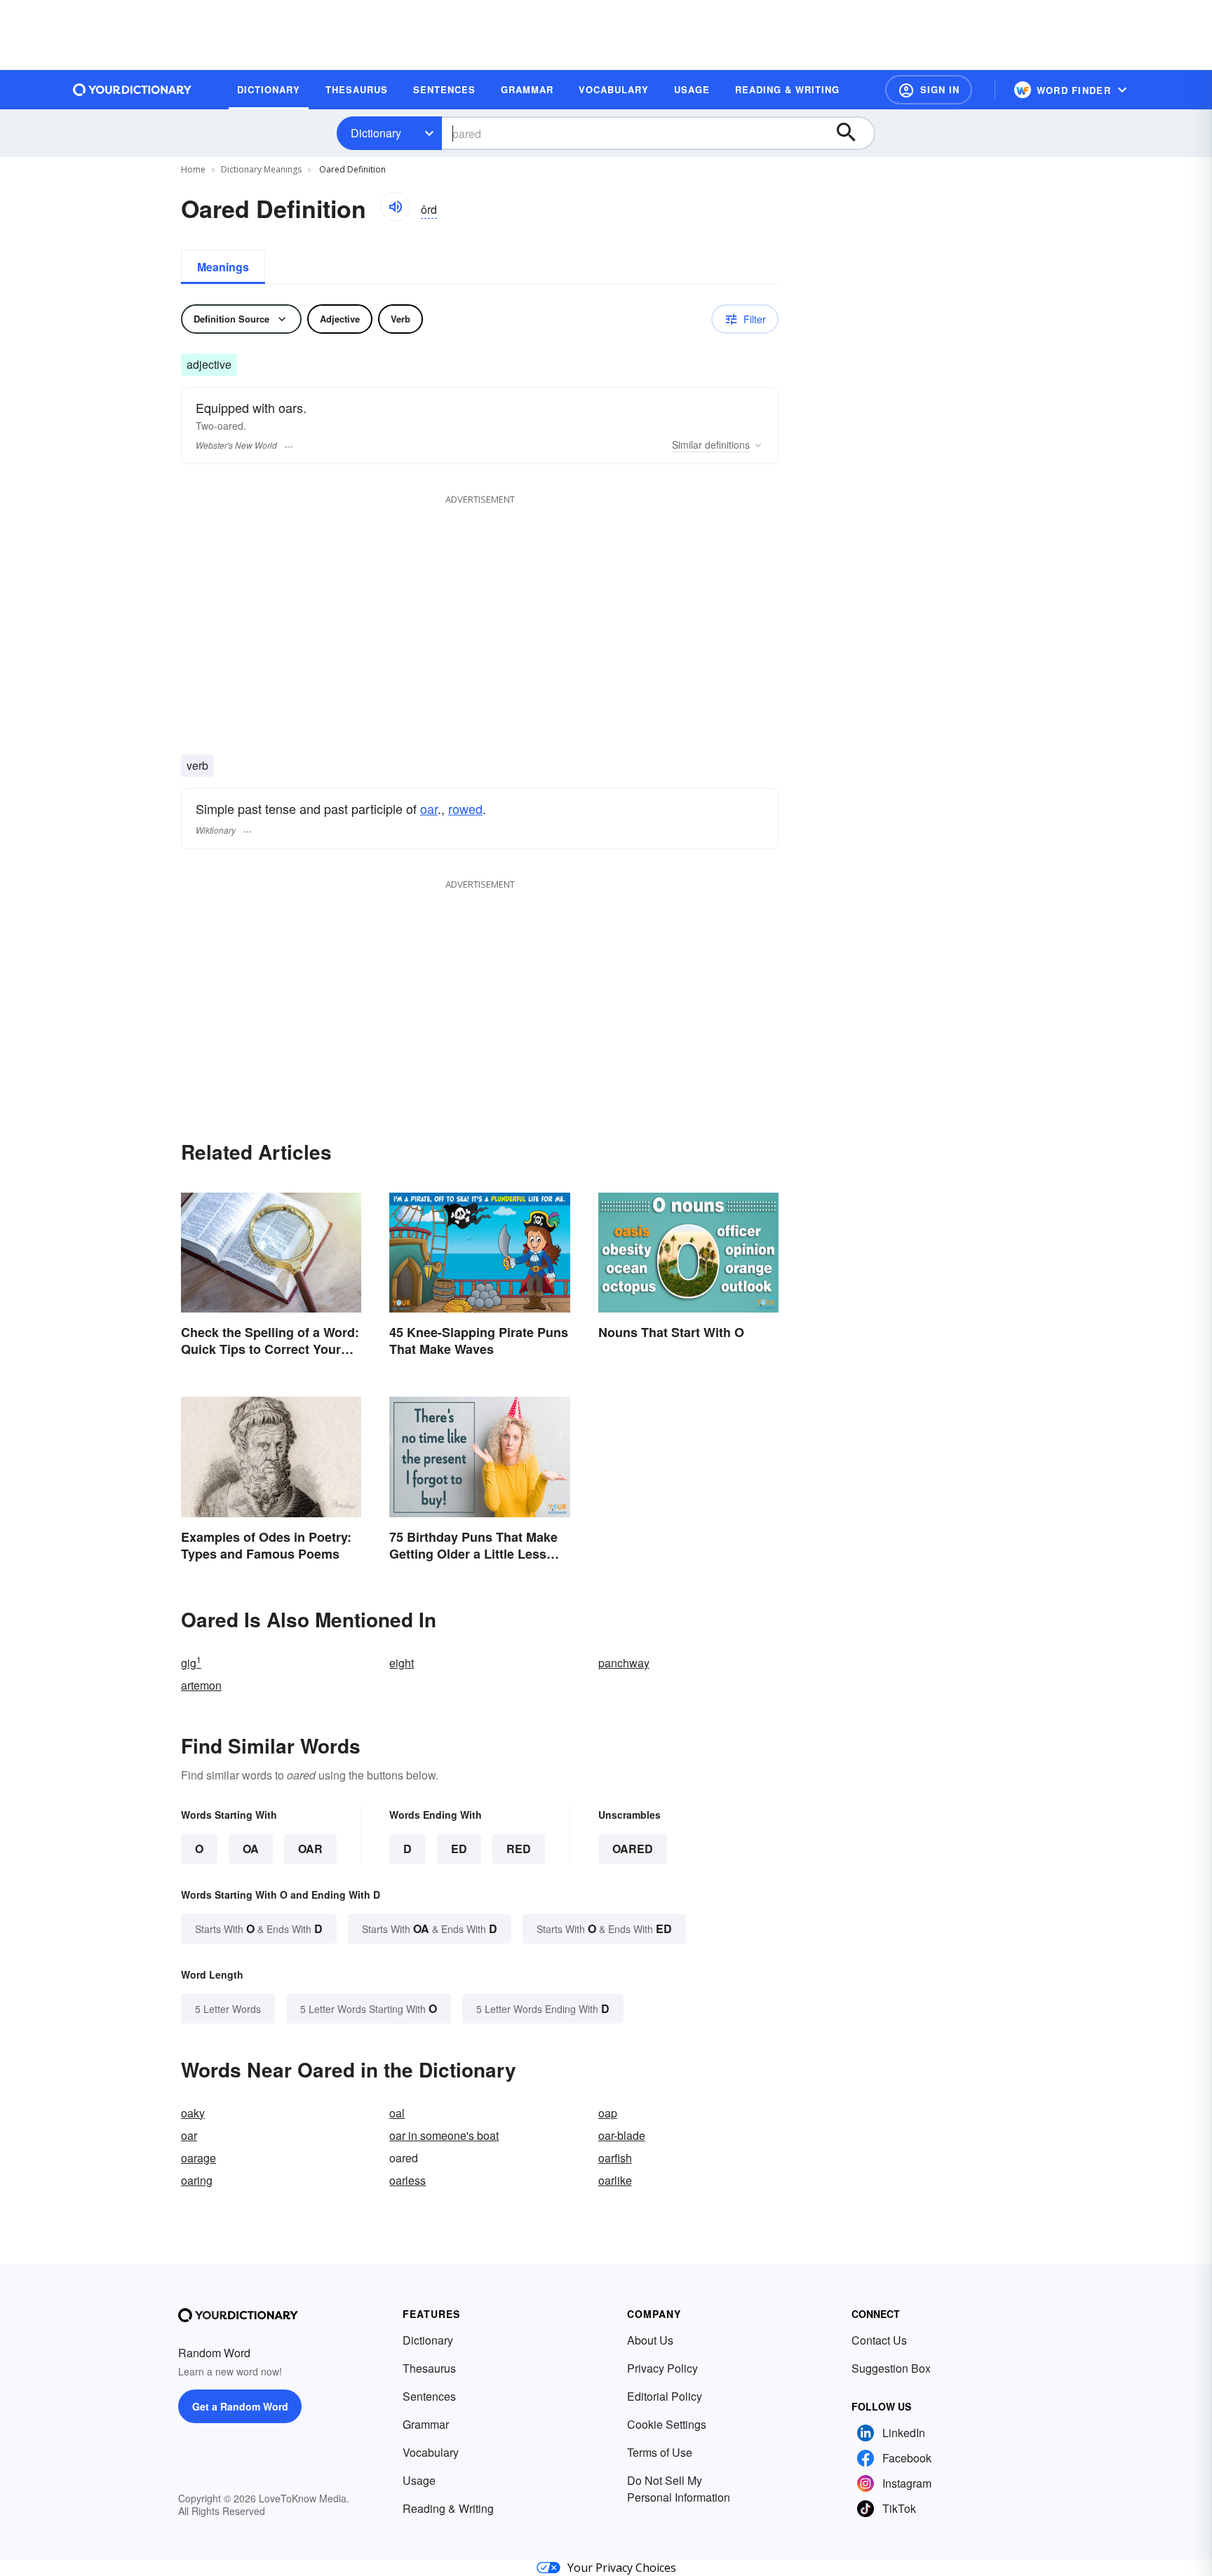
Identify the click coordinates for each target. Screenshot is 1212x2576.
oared (633, 1849)
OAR (310, 1849)
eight (402, 1663)
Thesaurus (429, 2368)
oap (608, 2113)
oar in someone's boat (444, 2135)
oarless (408, 2180)
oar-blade (622, 2135)
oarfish (615, 2158)
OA (251, 1849)
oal (397, 2113)
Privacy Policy (662, 2368)
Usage (419, 2480)
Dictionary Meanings (261, 169)
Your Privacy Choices (622, 2568)
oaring (197, 2180)
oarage (198, 2158)
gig (191, 1663)
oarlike (615, 2180)
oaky (193, 2113)
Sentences (429, 2396)
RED (519, 1849)
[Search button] (853, 133)
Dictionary (376, 133)
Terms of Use (660, 2452)
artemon (201, 1685)
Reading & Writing (448, 2508)
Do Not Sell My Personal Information (679, 2489)
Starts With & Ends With (259, 1928)
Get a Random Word (240, 2406)
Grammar (426, 2424)
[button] (929, 90)
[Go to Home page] (133, 90)
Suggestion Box (891, 2368)
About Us (650, 2340)
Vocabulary (431, 2452)
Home (193, 169)
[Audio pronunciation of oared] (395, 207)
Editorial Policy (665, 2396)
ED (459, 1849)
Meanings (223, 267)
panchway (624, 1663)
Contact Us (879, 2340)
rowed (465, 808)
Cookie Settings (667, 2424)
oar (429, 808)
